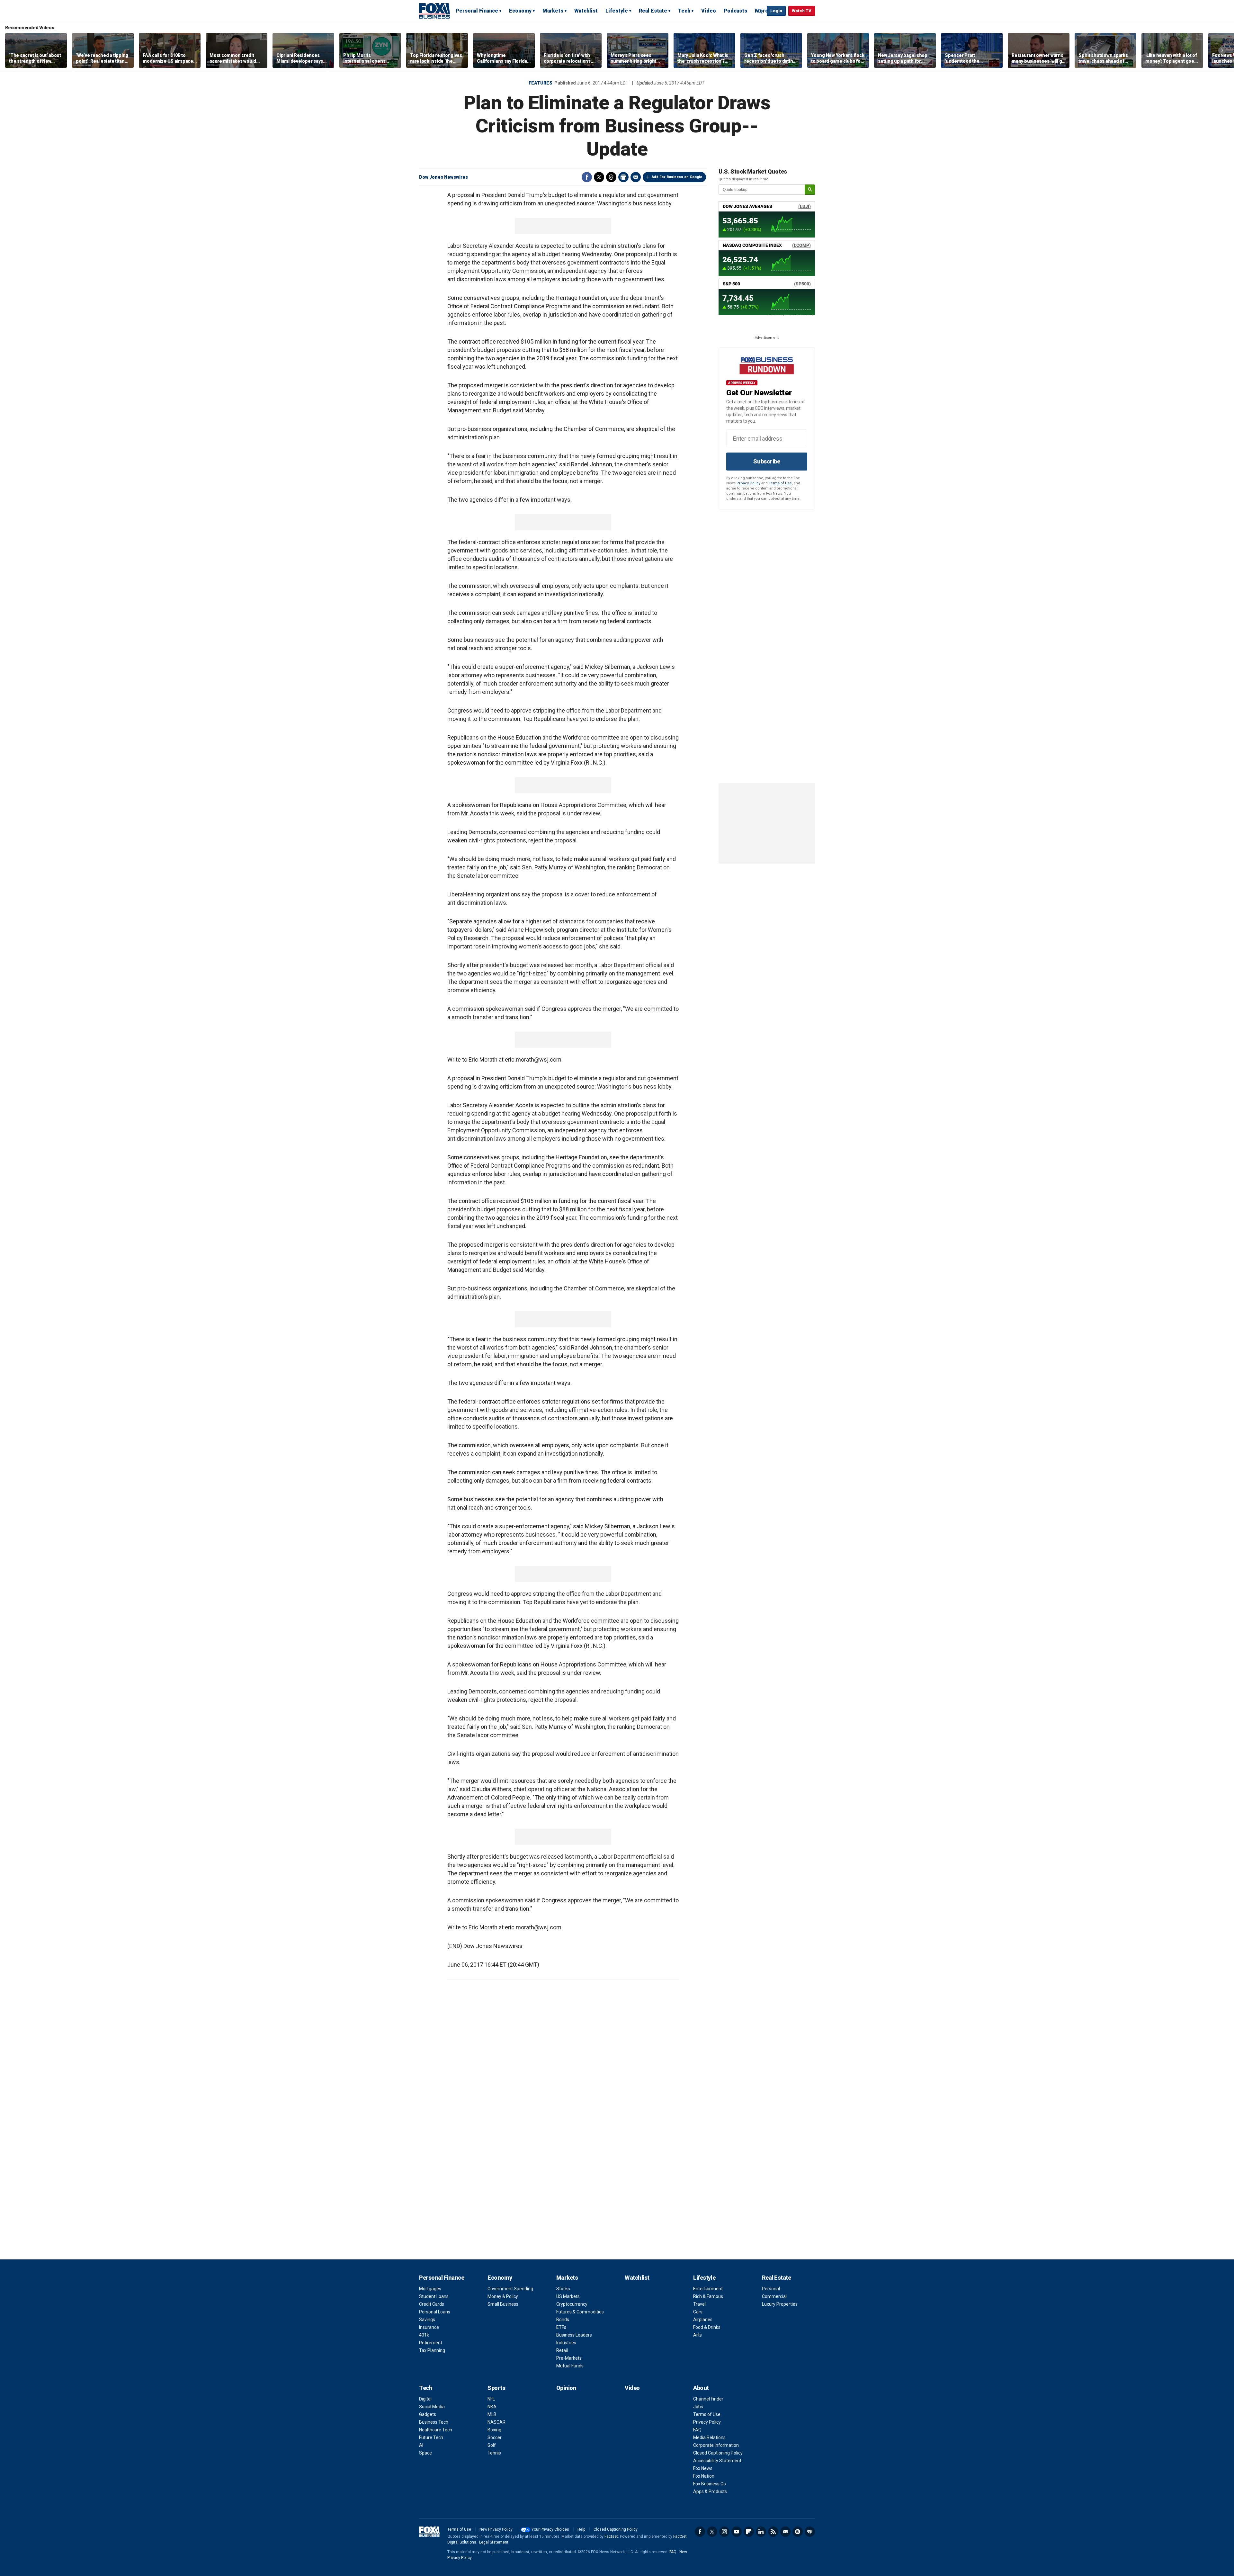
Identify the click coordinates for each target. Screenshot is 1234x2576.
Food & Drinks (707, 2327)
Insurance (429, 2327)
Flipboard (749, 2532)
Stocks (563, 2289)
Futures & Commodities (580, 2312)
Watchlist (586, 11)
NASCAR (496, 2422)
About (701, 2388)
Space (425, 2453)
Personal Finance (477, 11)
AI (421, 2445)
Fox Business (434, 11)
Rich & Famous (708, 2296)
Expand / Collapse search (760, 11)
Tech (684, 11)
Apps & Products (710, 2491)
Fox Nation (704, 2476)
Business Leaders (574, 2335)
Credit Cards (432, 2304)
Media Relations (709, 2437)
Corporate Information (716, 2445)
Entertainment (708, 2289)
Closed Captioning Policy (718, 2453)
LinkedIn (761, 2532)
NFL (491, 2399)
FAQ (697, 2430)
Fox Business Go (710, 2484)
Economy (520, 11)
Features (541, 83)
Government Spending (510, 2289)
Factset (611, 2536)
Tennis (494, 2453)
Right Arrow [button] (1222, 50)
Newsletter (785, 2532)
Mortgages (430, 2289)
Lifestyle (617, 11)
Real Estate (653, 11)
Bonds (563, 2320)
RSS (773, 2532)
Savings (427, 2320)
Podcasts (735, 11)
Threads (611, 177)
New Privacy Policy (496, 2529)
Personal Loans (435, 2312)
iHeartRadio (810, 2532)
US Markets (568, 2296)
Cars (698, 2312)
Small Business (503, 2304)
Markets (553, 11)
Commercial (774, 2296)
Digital (425, 2399)
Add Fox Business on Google (677, 177)
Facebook (587, 177)
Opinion (566, 2388)
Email (636, 177)
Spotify (798, 2532)
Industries (566, 2343)
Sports (496, 2388)
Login (776, 11)
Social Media (432, 2407)
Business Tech (434, 2422)
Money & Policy (503, 2296)
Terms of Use (780, 483)
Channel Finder (708, 2399)
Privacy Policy (748, 483)
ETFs (561, 2327)
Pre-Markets (569, 2358)
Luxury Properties (780, 2304)
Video (709, 11)
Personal (771, 2289)
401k (424, 2335)
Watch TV (802, 11)
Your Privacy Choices (550, 2529)
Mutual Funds (570, 2366)
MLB (492, 2414)
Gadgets (428, 2414)
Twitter (599, 177)
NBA (492, 2407)
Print (623, 177)
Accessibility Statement (717, 2461)
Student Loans (434, 2296)
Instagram (724, 2532)
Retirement (431, 2343)
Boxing (494, 2430)
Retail (562, 2350)
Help (581, 2529)
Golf (492, 2445)
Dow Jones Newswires (443, 177)
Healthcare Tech (436, 2430)
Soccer (495, 2437)
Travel (699, 2304)
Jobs (698, 2407)
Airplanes (703, 2320)
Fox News (703, 2468)
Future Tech (431, 2437)
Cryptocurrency (572, 2304)
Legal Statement (494, 2542)
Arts (697, 2335)
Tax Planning (432, 2350)
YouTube (737, 2532)
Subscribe (767, 461)
